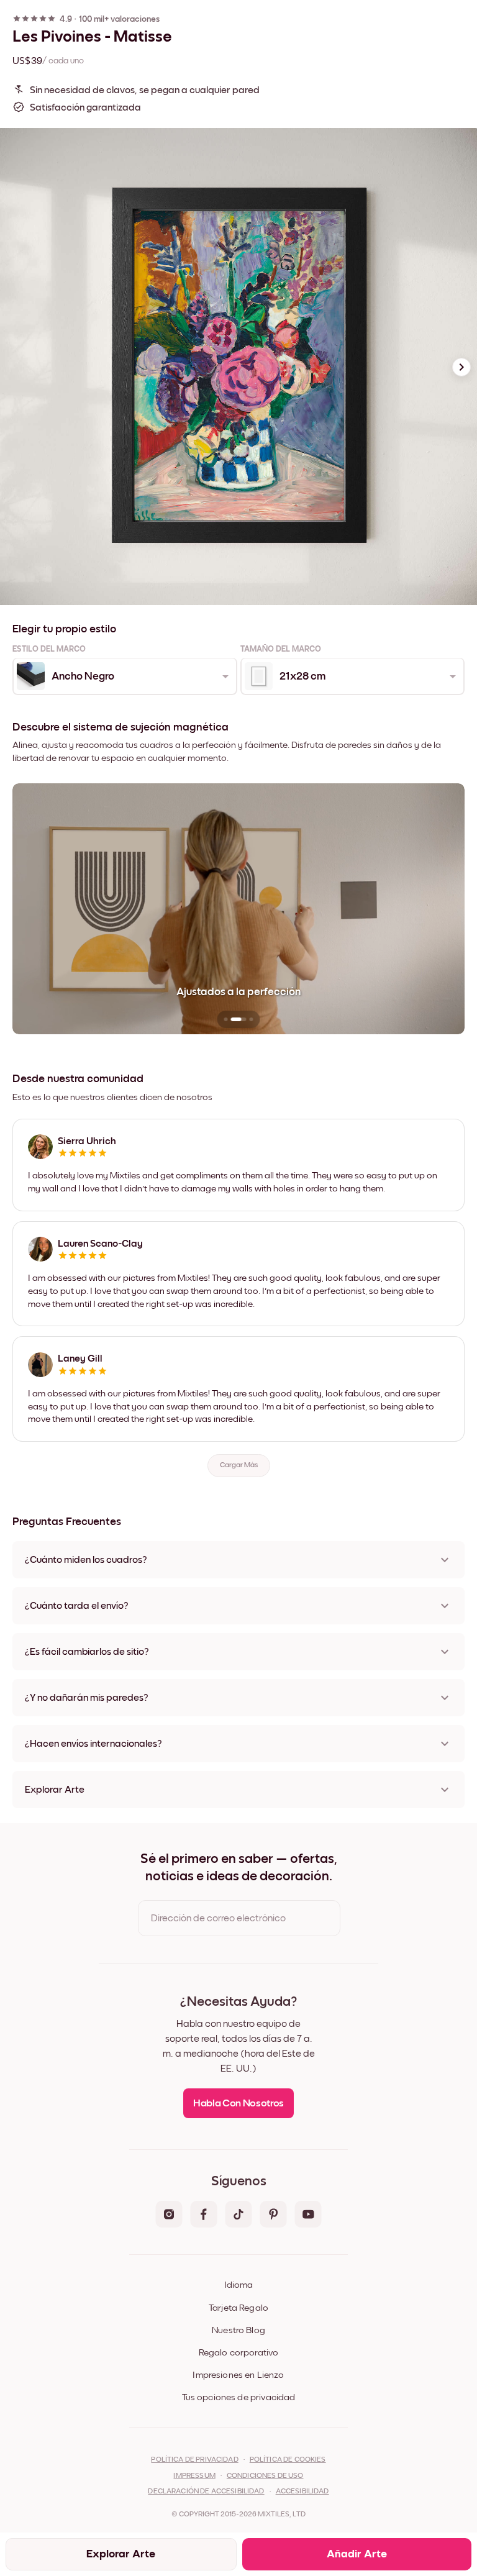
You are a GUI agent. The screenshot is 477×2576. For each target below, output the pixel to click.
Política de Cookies (288, 2460)
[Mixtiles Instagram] (169, 2215)
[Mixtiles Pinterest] (273, 2215)
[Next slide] (461, 367)
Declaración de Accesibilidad (206, 2492)
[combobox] (124, 676)
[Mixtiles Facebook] (204, 2215)
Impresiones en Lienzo (238, 2375)
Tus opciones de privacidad (239, 2397)
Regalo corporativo (239, 2353)
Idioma (238, 2285)
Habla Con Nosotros (238, 2104)
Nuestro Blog (238, 2330)
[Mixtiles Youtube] (308, 2215)
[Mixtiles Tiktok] (238, 2215)
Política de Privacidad (194, 2460)
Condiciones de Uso (265, 2476)
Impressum (194, 2476)
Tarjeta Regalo (238, 2308)
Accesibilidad (302, 2492)
